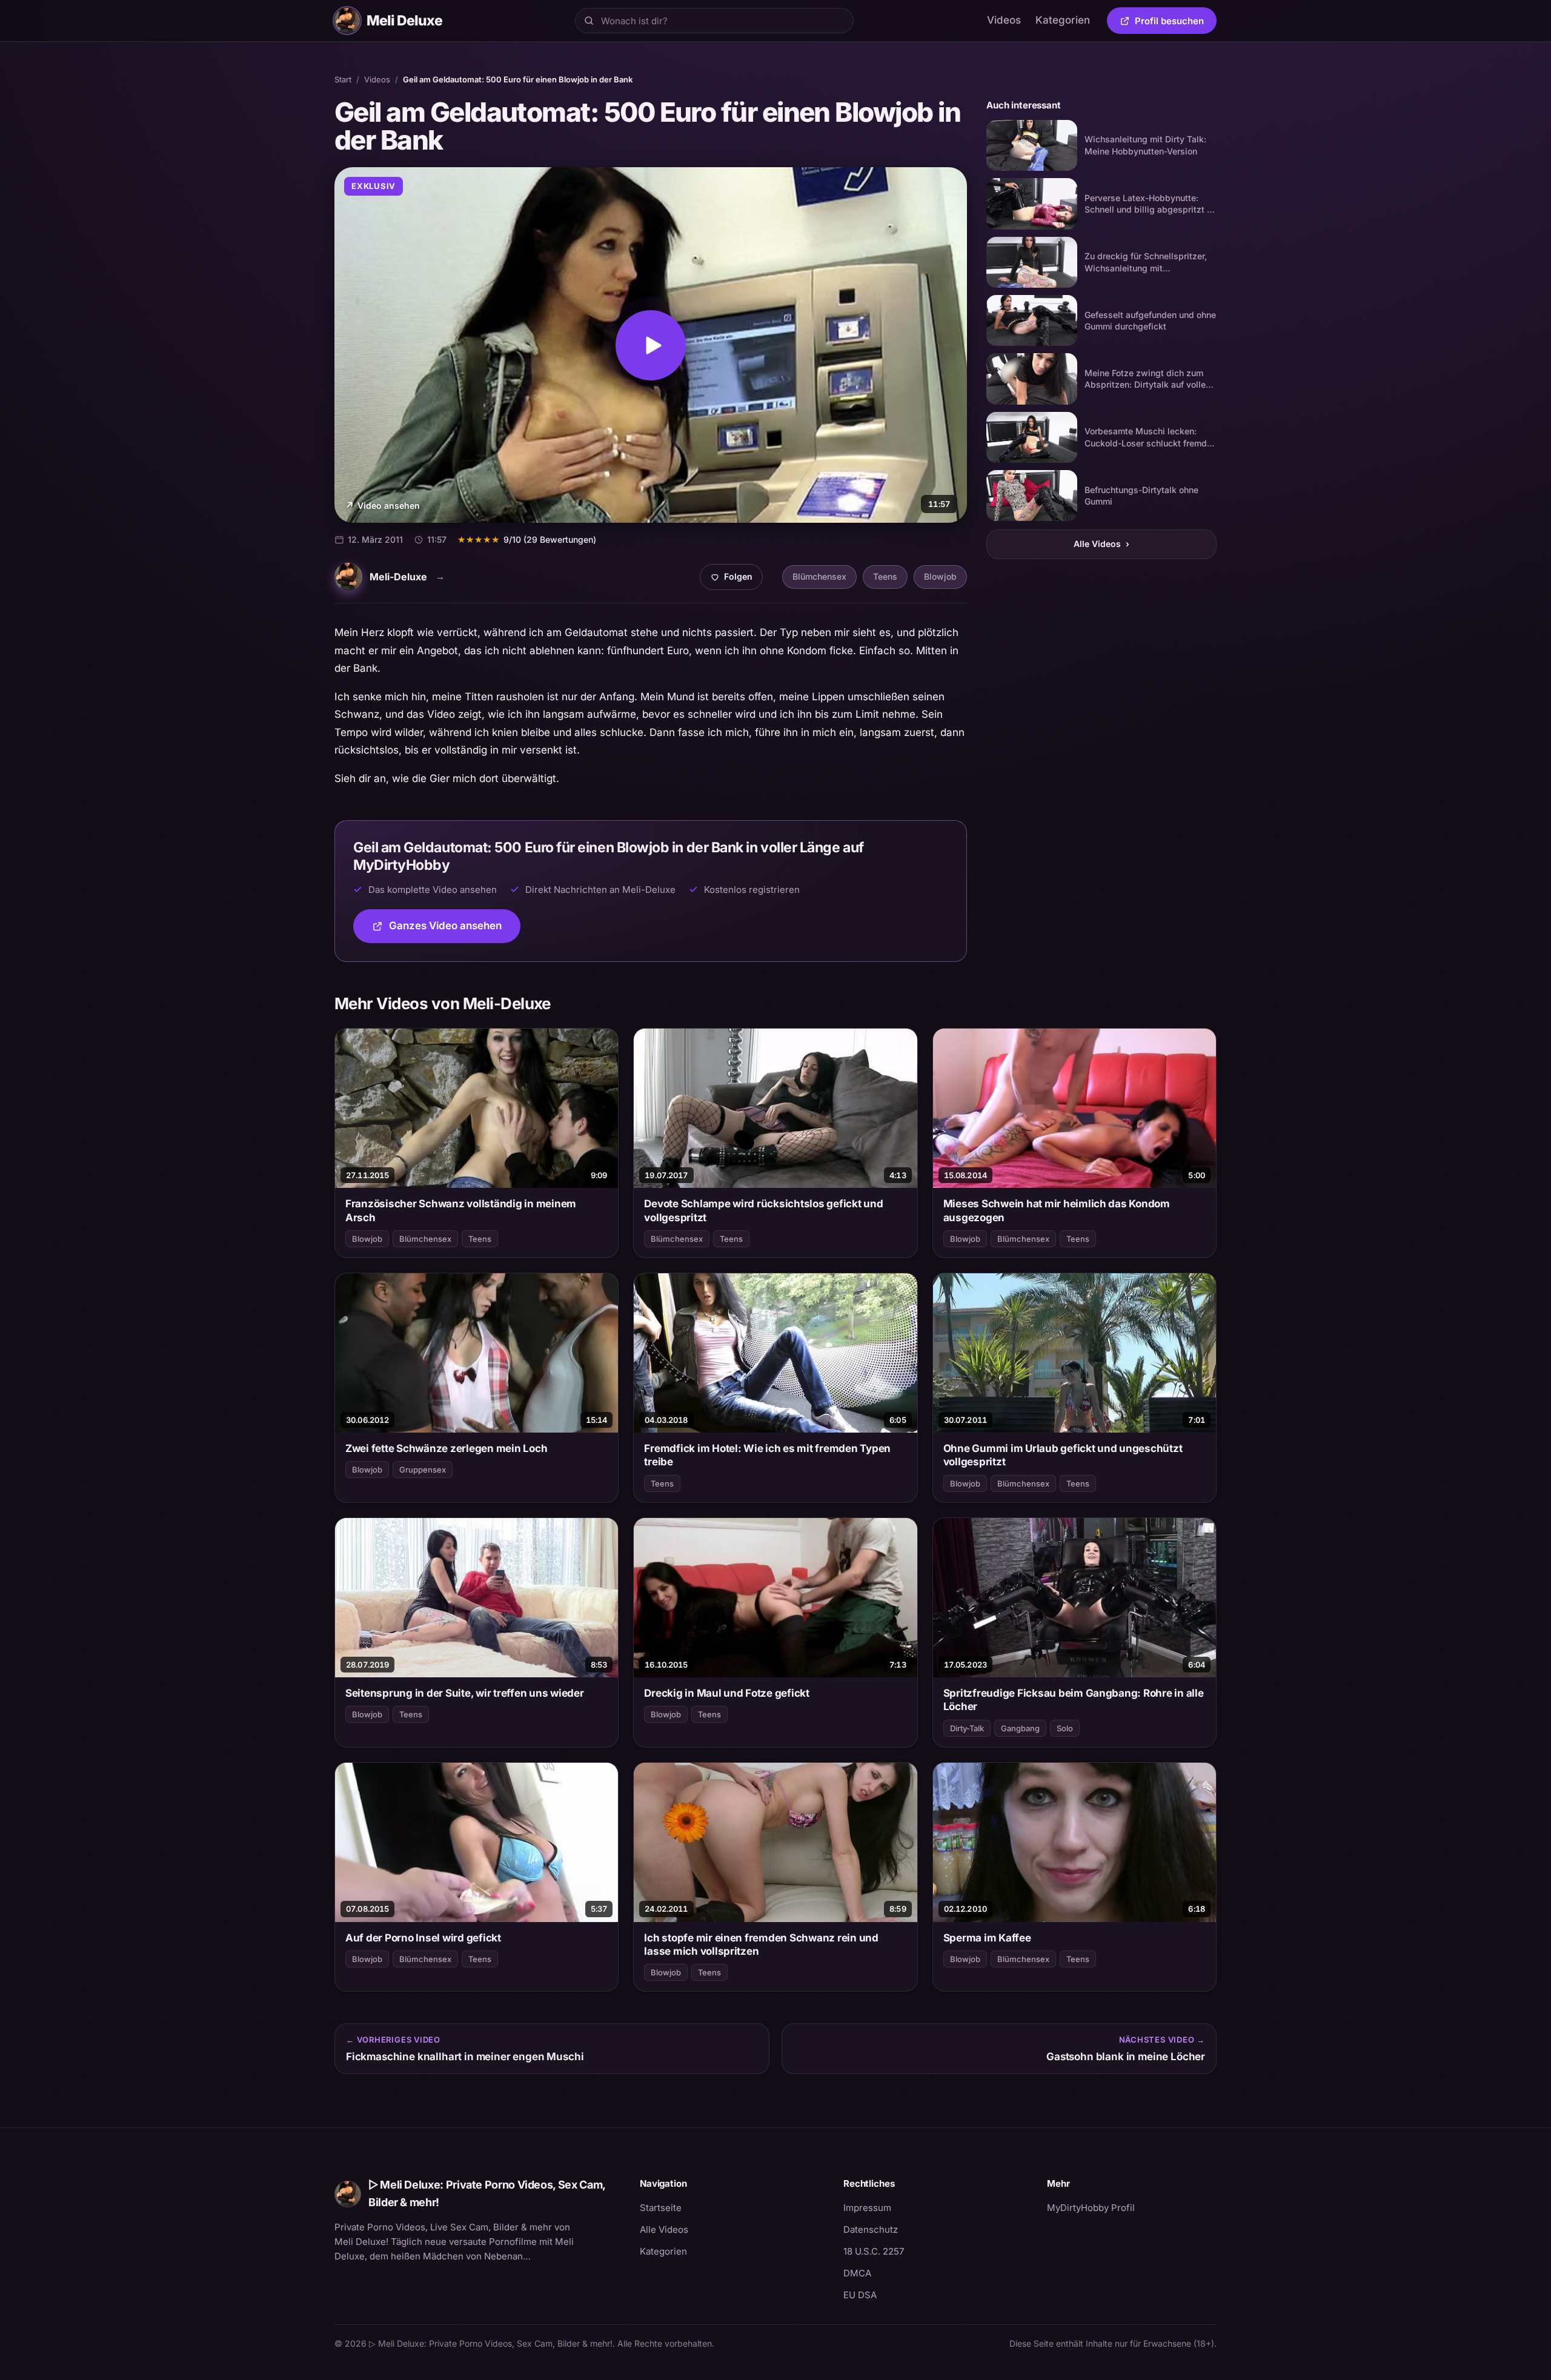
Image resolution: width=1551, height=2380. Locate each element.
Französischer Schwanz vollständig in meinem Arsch (461, 1210)
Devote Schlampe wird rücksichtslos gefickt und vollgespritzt (763, 1210)
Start (343, 79)
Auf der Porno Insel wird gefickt (423, 1938)
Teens (885, 576)
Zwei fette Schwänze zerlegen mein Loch (446, 1448)
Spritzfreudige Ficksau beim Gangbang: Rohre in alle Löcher (1074, 1700)
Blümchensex (819, 576)
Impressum (867, 2208)
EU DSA (860, 2295)
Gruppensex (423, 1470)
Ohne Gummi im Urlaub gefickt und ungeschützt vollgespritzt (1063, 1455)
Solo (1065, 1728)
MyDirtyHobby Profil (1132, 2207)
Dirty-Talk (967, 1728)
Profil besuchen (1176, 23)
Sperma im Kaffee (987, 1938)
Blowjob (940, 576)
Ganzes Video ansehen (455, 930)
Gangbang (1020, 1728)
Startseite (661, 2208)
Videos (1004, 20)
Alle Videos (1101, 544)
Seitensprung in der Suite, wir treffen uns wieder (465, 1693)
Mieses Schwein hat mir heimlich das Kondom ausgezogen (1057, 1210)
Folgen (736, 580)
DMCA (857, 2273)
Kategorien (1063, 20)
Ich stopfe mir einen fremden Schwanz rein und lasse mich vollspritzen (761, 1944)
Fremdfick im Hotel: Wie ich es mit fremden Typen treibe (767, 1455)
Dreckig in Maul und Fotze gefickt (727, 1693)
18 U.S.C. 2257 (874, 2251)
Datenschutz (871, 2229)
